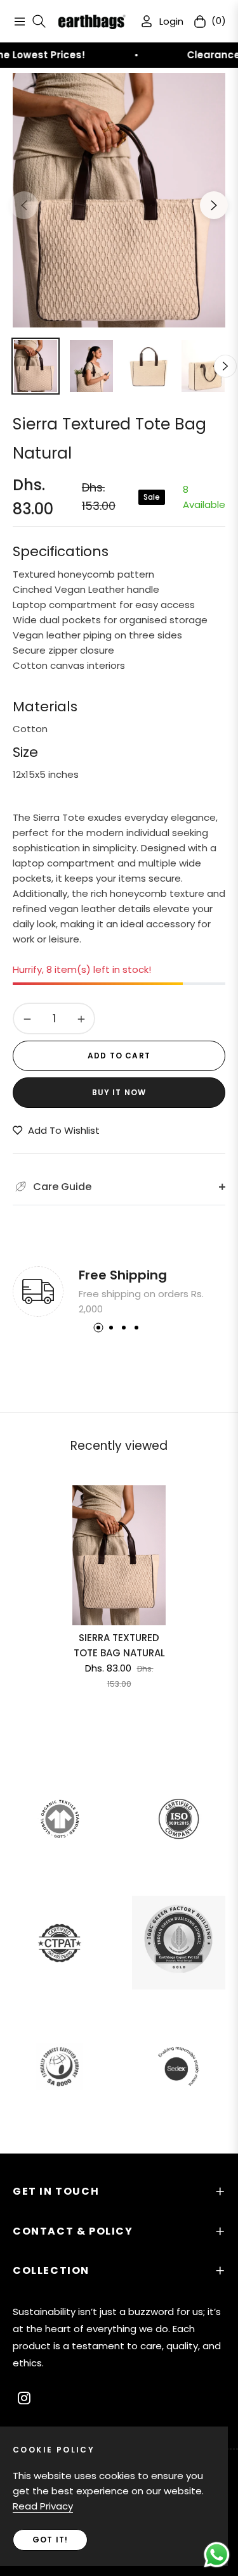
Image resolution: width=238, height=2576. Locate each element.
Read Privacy (43, 2506)
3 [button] (124, 1328)
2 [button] (111, 1328)
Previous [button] (24, 205)
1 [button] (98, 1328)
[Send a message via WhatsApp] (217, 2555)
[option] (119, 200)
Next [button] (214, 205)
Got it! (50, 2540)
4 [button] (136, 1328)
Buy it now (119, 1092)
